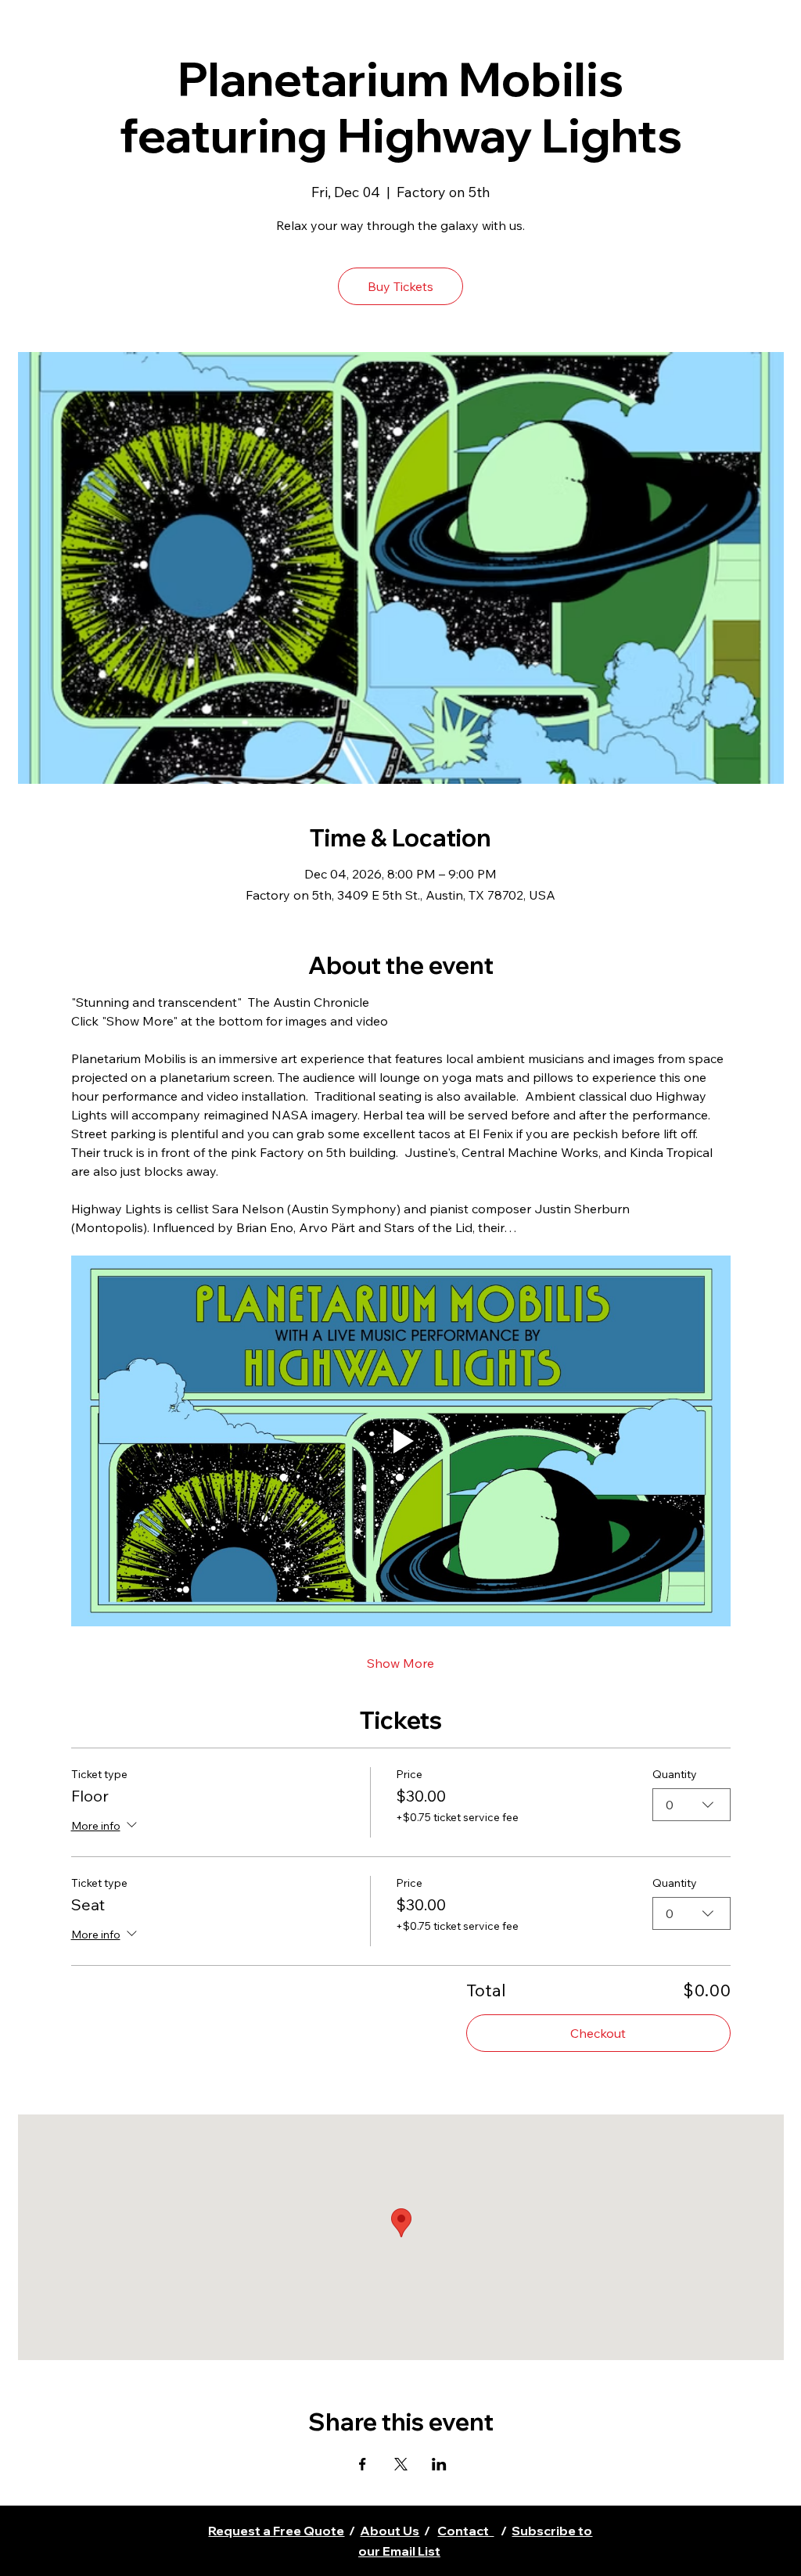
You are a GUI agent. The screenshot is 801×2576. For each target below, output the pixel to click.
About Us (390, 2531)
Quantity (675, 1774)
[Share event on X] (401, 2464)
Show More (400, 1663)
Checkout (598, 2033)
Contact (465, 2531)
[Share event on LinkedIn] (439, 2464)
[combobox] (691, 1805)
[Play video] (401, 1441)
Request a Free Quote (276, 2531)
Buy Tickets (400, 286)
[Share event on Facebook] (363, 2464)
